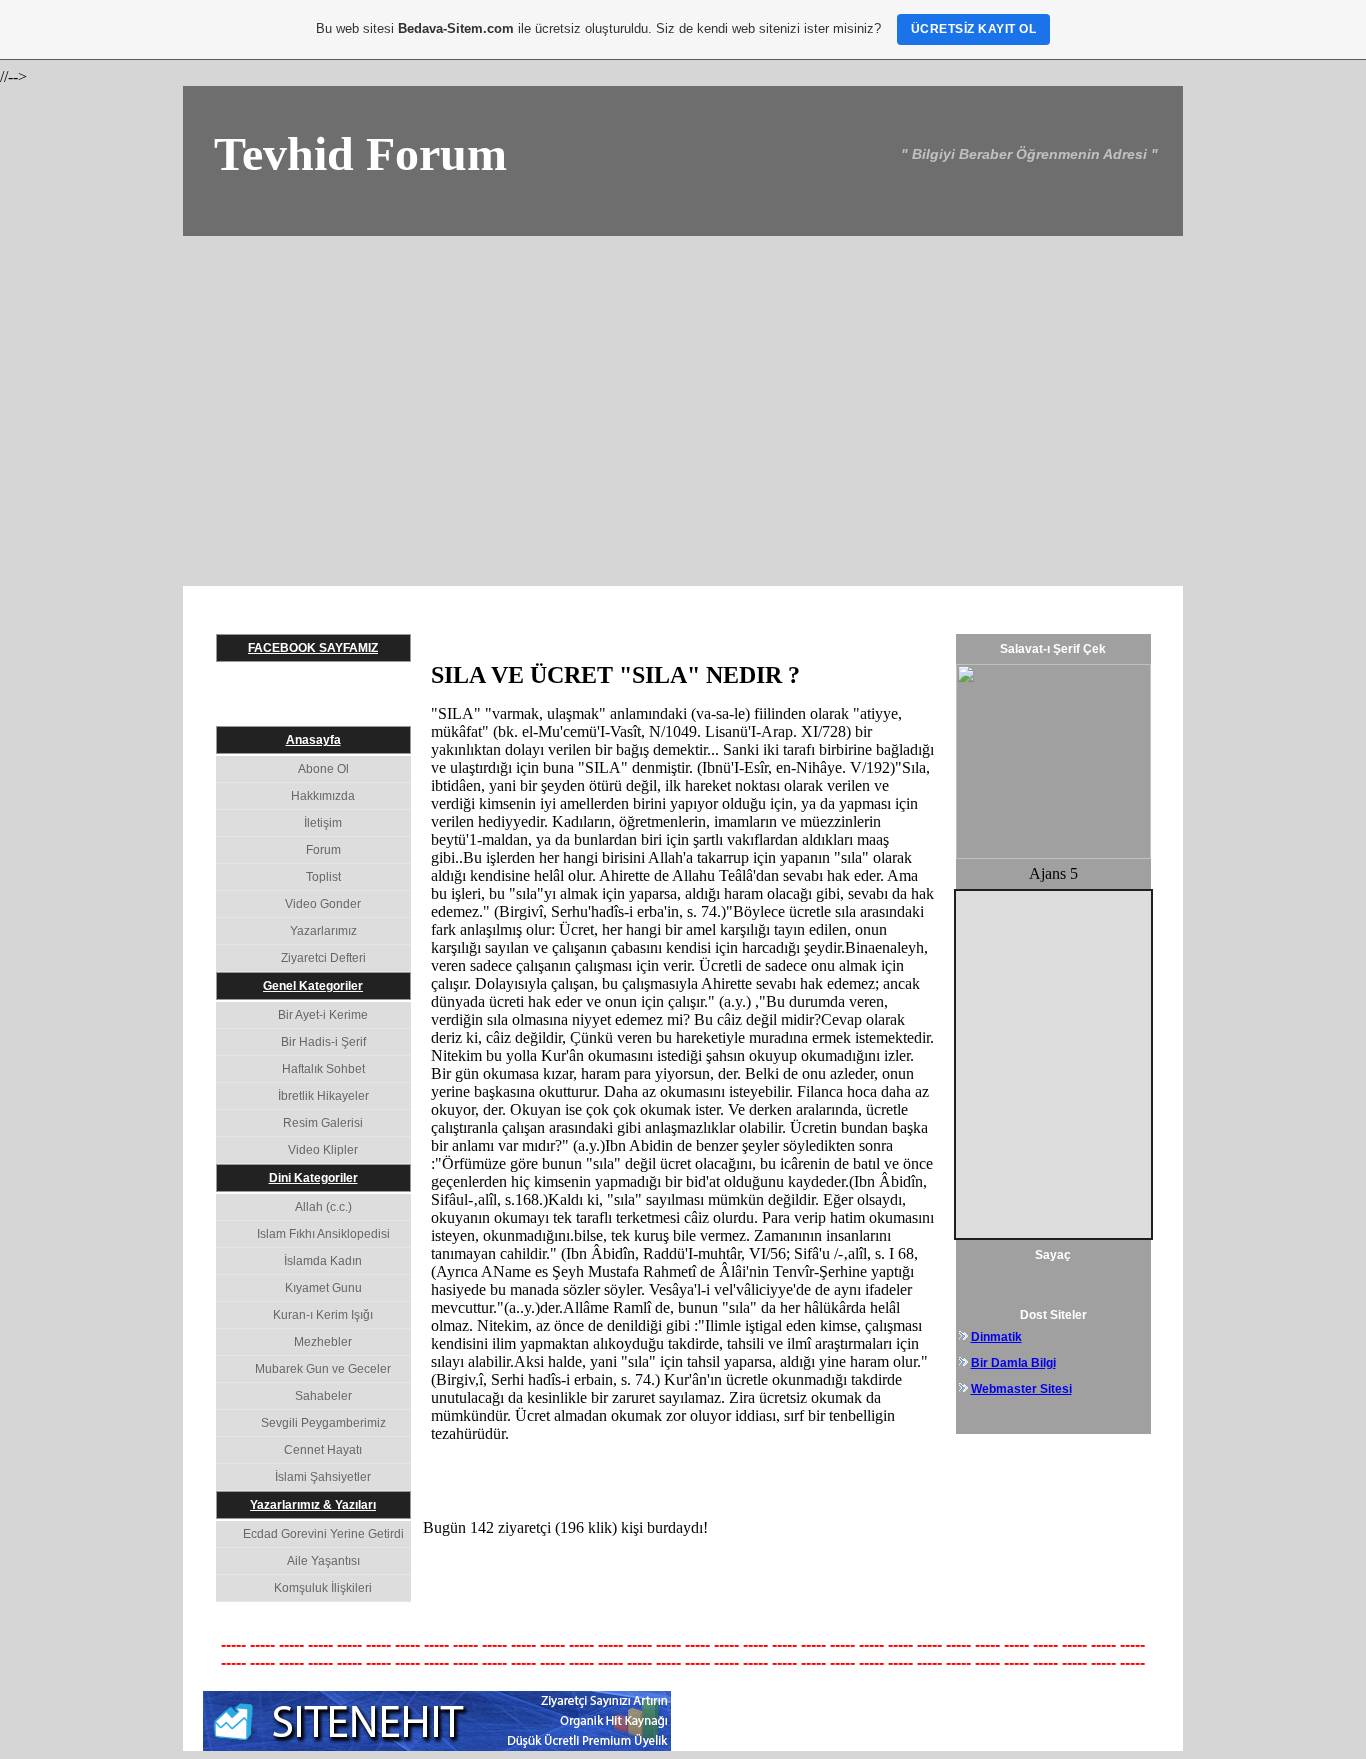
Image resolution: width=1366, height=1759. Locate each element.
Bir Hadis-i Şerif (323, 1042)
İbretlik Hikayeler (323, 1096)
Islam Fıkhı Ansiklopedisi (323, 1234)
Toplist (323, 877)
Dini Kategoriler (313, 1178)
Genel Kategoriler (313, 986)
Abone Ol (323, 769)
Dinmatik (996, 1337)
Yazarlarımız (323, 931)
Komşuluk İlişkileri (323, 1588)
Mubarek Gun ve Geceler (323, 1369)
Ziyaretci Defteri (323, 958)
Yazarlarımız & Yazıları (313, 1505)
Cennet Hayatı (323, 1450)
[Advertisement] (683, 386)
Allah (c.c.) (323, 1207)
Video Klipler (323, 1150)
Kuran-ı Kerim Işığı (323, 1315)
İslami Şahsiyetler (323, 1477)
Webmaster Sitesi (1021, 1389)
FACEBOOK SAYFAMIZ (313, 648)
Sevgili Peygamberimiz (323, 1423)
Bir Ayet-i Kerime (323, 1015)
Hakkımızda (323, 796)
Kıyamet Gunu (323, 1288)
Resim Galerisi (323, 1123)
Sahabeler (323, 1396)
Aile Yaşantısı (323, 1561)
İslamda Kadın (323, 1261)
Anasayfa (313, 740)
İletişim (323, 823)
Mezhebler (323, 1342)
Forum (323, 850)
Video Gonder (323, 904)
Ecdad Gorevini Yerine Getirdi (323, 1534)
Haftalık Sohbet (323, 1069)
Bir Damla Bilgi (1013, 1363)
